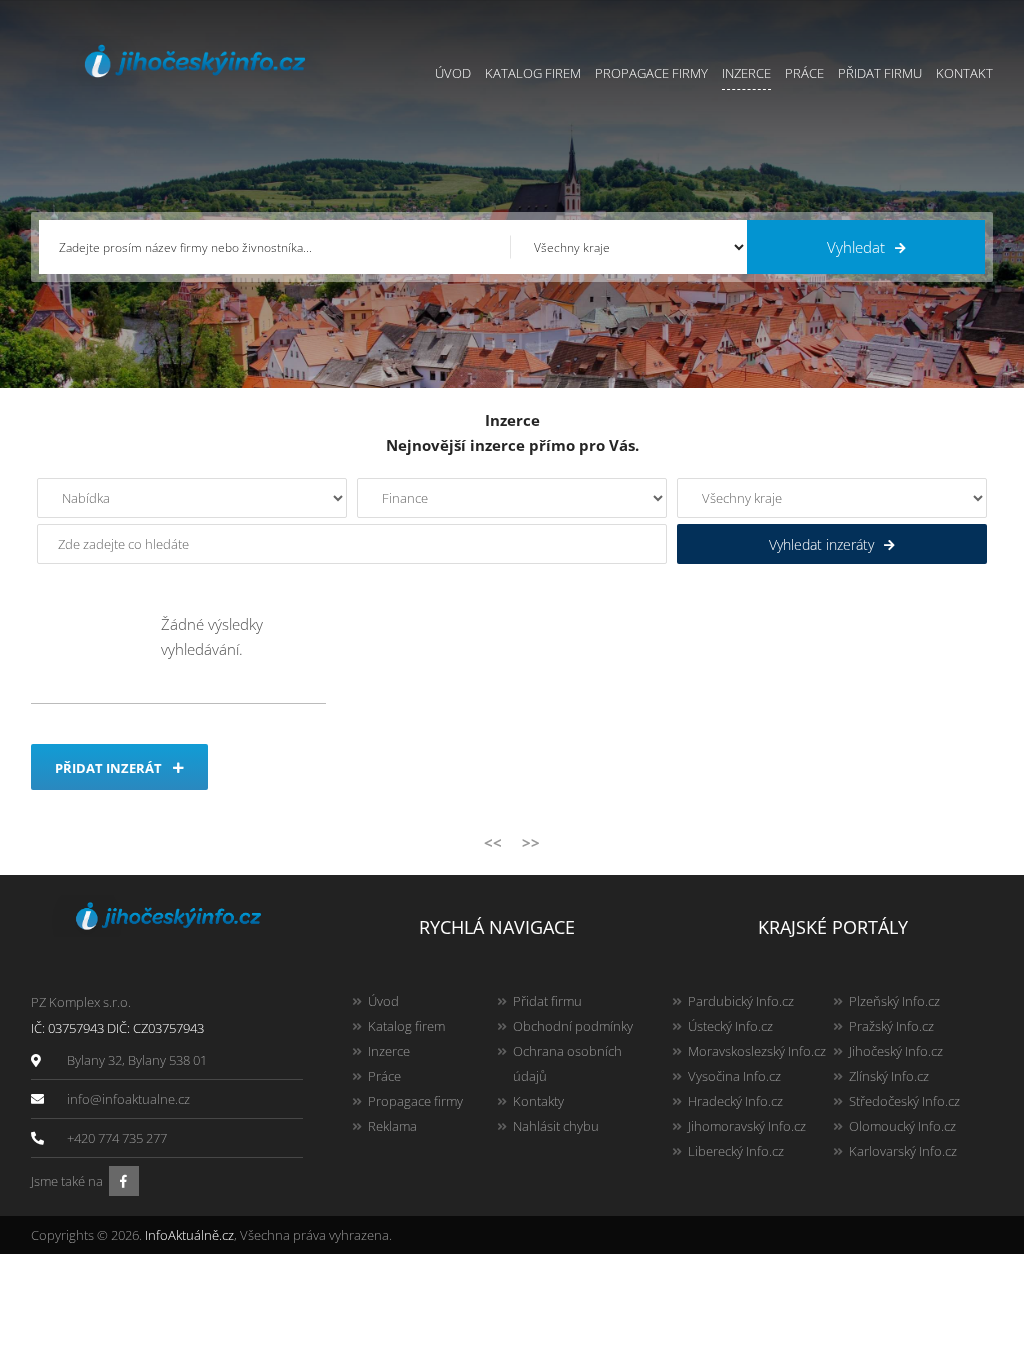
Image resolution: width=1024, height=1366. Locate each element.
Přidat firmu (880, 73)
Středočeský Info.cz (904, 1101)
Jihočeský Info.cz (896, 1051)
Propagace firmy (651, 73)
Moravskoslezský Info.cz (757, 1051)
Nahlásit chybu (556, 1126)
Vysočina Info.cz (734, 1076)
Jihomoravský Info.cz (747, 1126)
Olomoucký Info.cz (902, 1126)
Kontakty (538, 1101)
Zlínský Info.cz (889, 1076)
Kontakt (964, 73)
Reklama (392, 1126)
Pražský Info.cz (891, 1026)
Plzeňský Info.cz (894, 1001)
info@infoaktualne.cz (128, 1099)
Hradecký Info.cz (735, 1101)
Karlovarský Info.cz (903, 1151)
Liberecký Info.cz (736, 1151)
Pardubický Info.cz (741, 1001)
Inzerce (746, 73)
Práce (804, 73)
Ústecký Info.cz (730, 1026)
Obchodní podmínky (573, 1026)
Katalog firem (533, 73)
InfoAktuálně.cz (189, 1235)
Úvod (453, 73)
